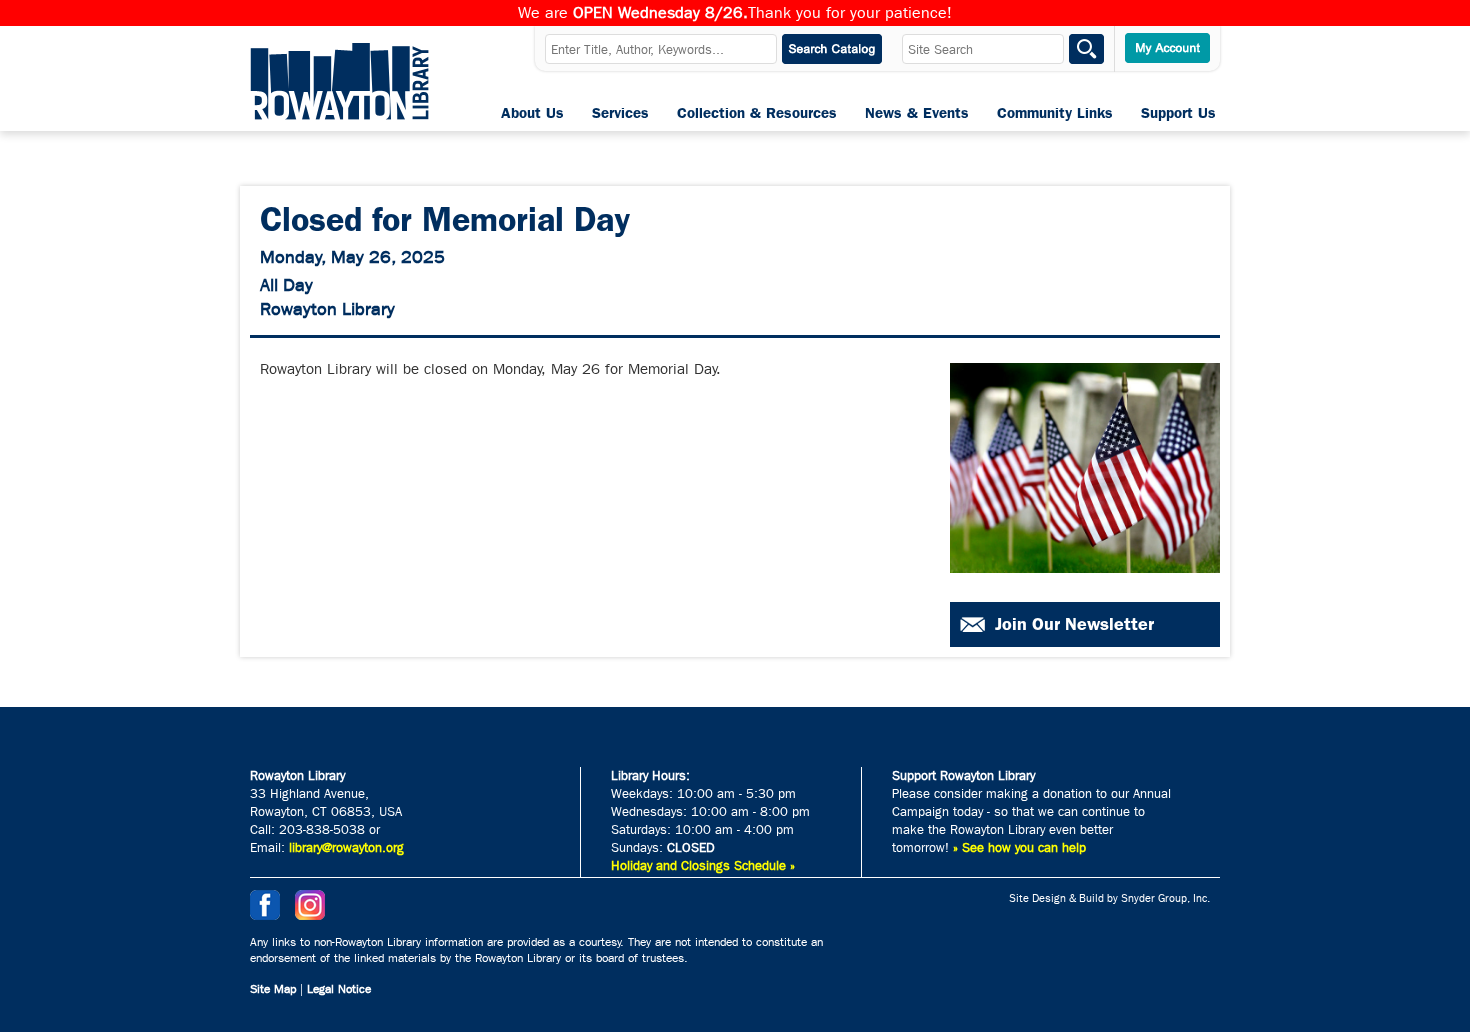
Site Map (273, 989)
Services (620, 113)
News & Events (917, 113)
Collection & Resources (757, 113)
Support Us (1178, 113)
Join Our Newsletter (1074, 624)
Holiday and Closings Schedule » (703, 865)
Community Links (1055, 113)
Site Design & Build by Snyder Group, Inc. (1109, 898)
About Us (532, 113)
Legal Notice (339, 989)
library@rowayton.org (346, 847)
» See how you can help (1019, 847)
